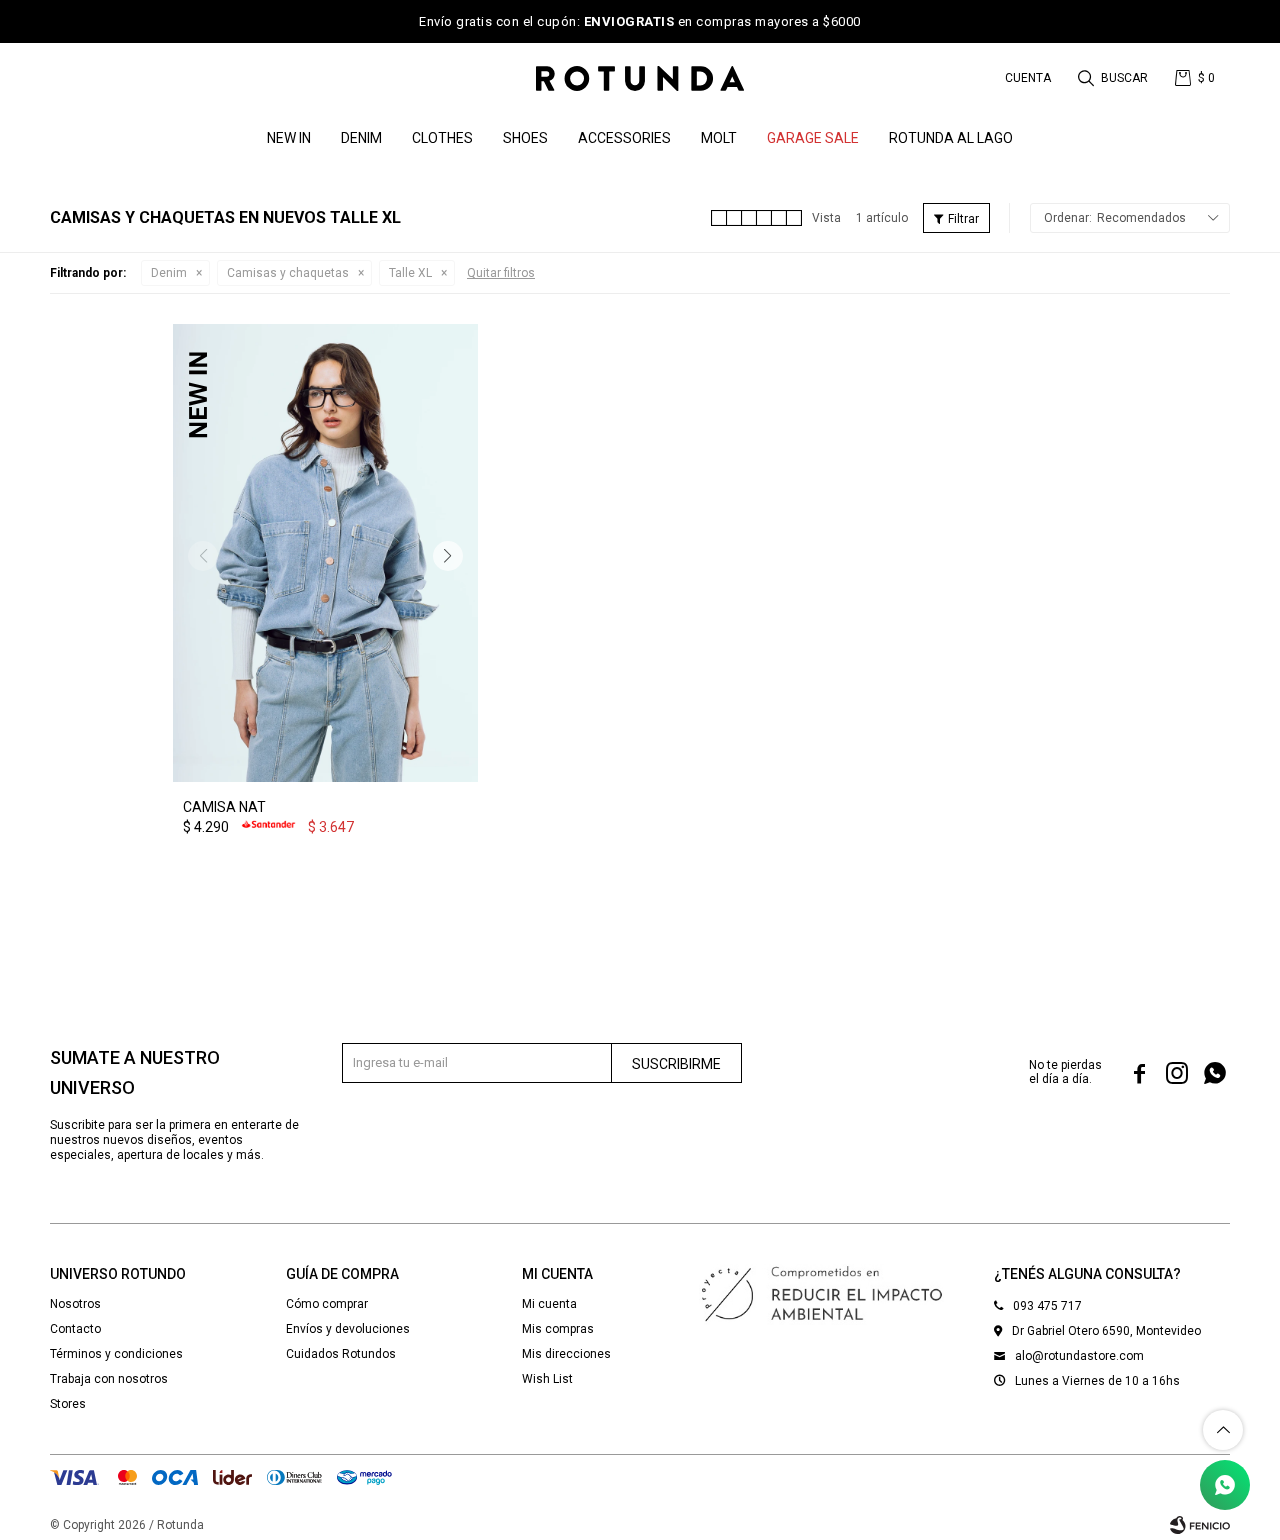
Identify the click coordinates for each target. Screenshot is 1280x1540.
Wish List (547, 1379)
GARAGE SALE (813, 138)
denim (361, 138)
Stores (68, 1404)
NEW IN (289, 138)
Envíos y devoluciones (348, 1329)
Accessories (624, 138)
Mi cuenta (549, 1304)
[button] (1114, 78)
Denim (169, 273)
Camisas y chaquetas (288, 273)
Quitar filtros (501, 273)
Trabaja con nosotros (109, 1379)
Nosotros (75, 1304)
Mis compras (558, 1329)
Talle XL (410, 273)
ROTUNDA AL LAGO (951, 138)
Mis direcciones (566, 1354)
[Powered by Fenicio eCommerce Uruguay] (1200, 1525)
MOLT (719, 138)
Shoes (525, 138)
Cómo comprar (327, 1304)
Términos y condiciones (116, 1354)
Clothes (442, 138)
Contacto (75, 1329)
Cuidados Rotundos (341, 1354)
